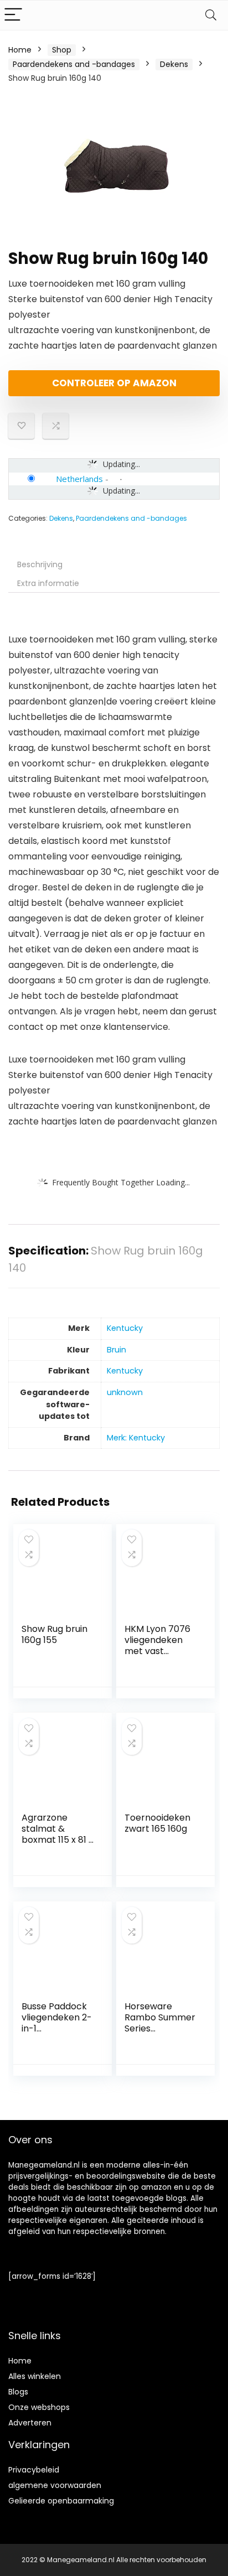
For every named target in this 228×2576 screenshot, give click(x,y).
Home (20, 50)
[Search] (211, 15)
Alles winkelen (35, 2376)
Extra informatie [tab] (48, 583)
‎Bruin (116, 1350)
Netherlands (79, 479)
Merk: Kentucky (136, 1438)
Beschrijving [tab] (40, 564)
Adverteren (30, 2423)
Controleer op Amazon (114, 383)
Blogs (18, 2392)
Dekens (174, 64)
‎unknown (125, 1392)
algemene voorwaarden (55, 2485)
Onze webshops (39, 2407)
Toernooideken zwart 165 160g (157, 1823)
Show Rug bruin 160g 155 (55, 1634)
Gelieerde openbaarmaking (61, 2501)
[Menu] (13, 15)
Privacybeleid (34, 2470)
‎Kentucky (125, 1328)
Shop (62, 50)
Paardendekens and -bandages (74, 64)
